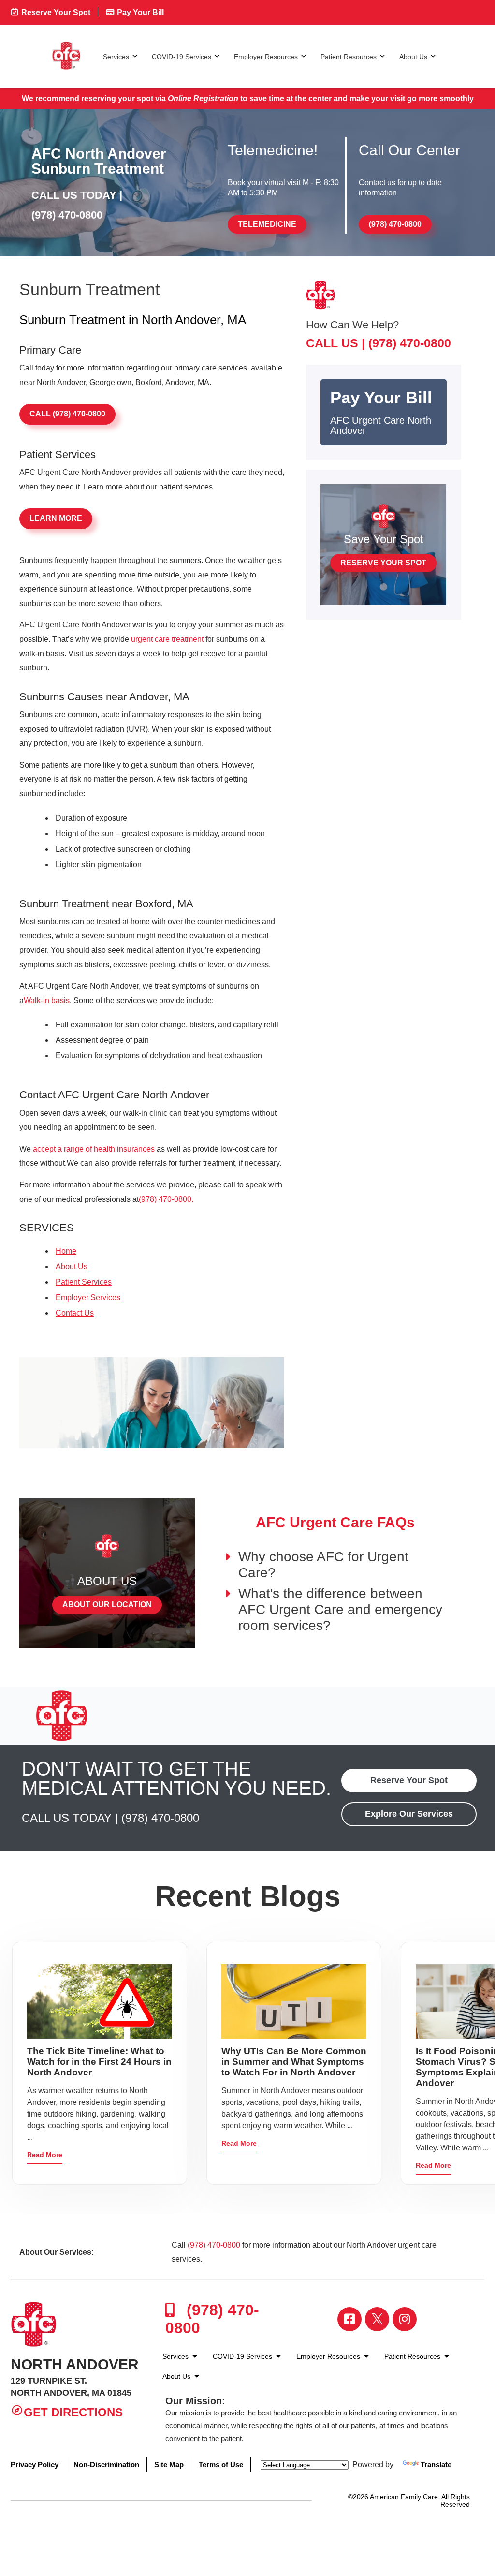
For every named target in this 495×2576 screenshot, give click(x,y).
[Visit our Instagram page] (405, 2319)
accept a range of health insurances (94, 1149)
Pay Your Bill (139, 12)
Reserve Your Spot (55, 12)
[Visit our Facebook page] (349, 2319)
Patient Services (84, 1282)
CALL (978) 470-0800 (67, 414)
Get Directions (73, 2413)
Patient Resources (349, 57)
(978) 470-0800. (166, 1199)
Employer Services (88, 1297)
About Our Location (107, 1605)
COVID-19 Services (182, 57)
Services (116, 57)
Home (66, 1251)
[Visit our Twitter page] (377, 2319)
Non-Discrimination (106, 2465)
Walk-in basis (47, 1000)
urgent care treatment (167, 639)
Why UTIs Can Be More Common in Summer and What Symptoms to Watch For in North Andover (294, 2062)
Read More (45, 2155)
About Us (413, 57)
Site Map (169, 2465)
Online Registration (203, 98)
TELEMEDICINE (267, 224)
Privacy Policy (35, 2465)
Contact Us (75, 1313)
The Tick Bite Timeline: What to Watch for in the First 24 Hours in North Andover (99, 2062)
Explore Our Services (409, 1814)
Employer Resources (266, 57)
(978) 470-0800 (67, 215)
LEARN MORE (56, 518)
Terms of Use (221, 2465)
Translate (436, 2465)
